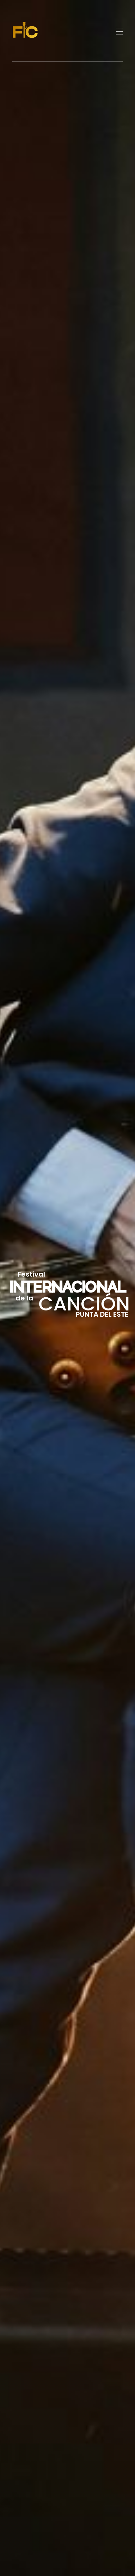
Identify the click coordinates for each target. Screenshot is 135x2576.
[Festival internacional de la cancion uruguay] (38, 30)
